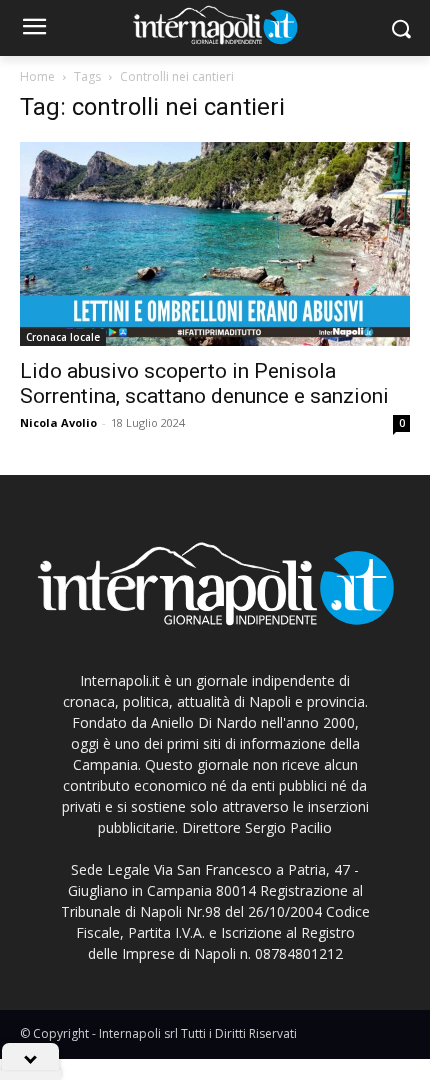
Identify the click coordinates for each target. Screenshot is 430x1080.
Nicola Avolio (58, 422)
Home (37, 76)
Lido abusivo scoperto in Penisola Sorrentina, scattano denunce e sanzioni (204, 383)
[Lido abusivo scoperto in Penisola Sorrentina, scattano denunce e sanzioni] (215, 244)
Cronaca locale (63, 337)
